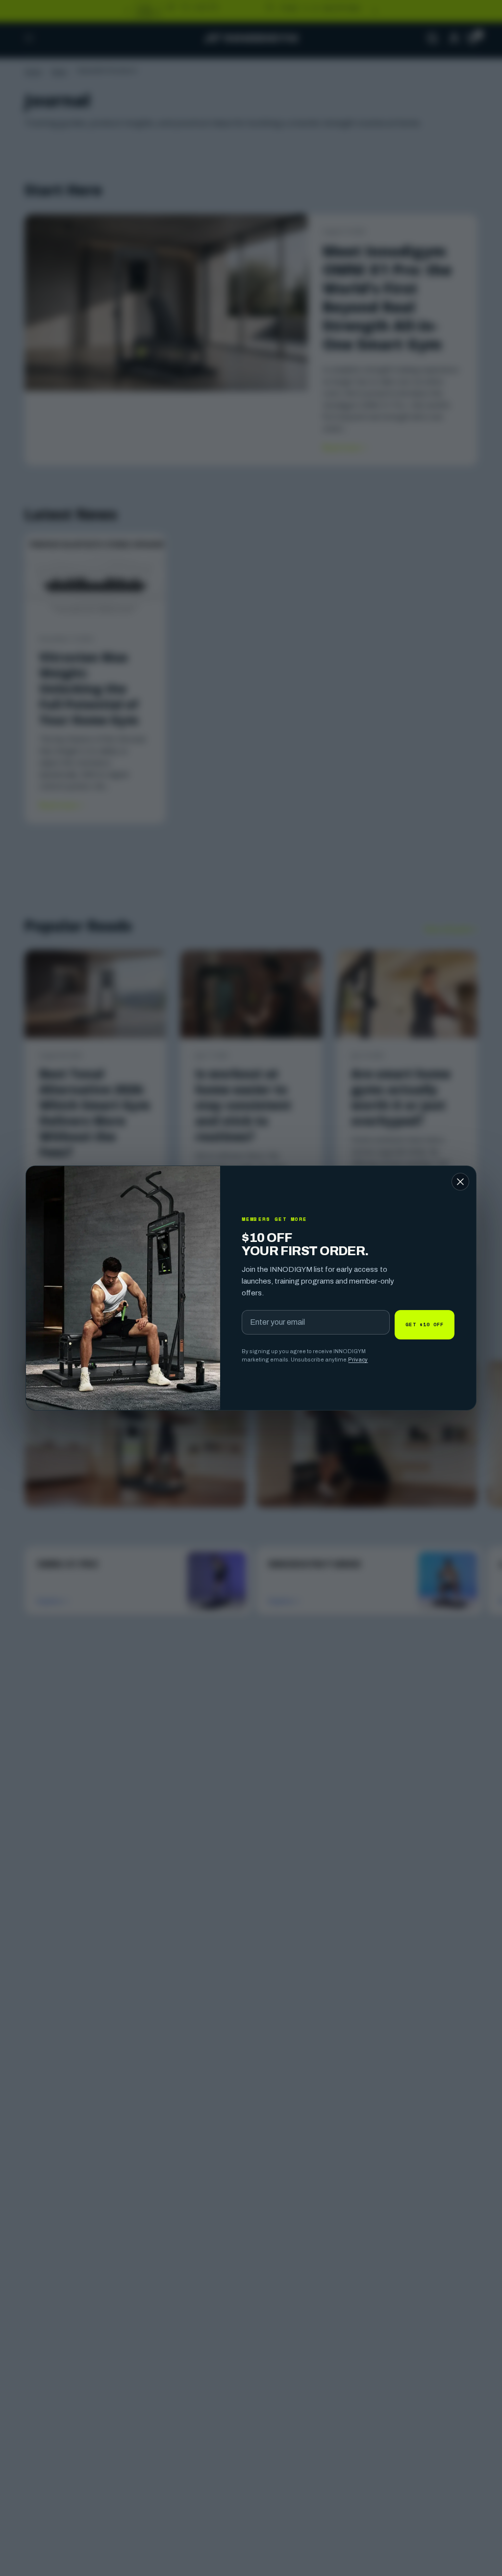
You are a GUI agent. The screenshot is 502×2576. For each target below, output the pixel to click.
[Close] (460, 1182)
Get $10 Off (425, 1324)
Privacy (358, 1360)
